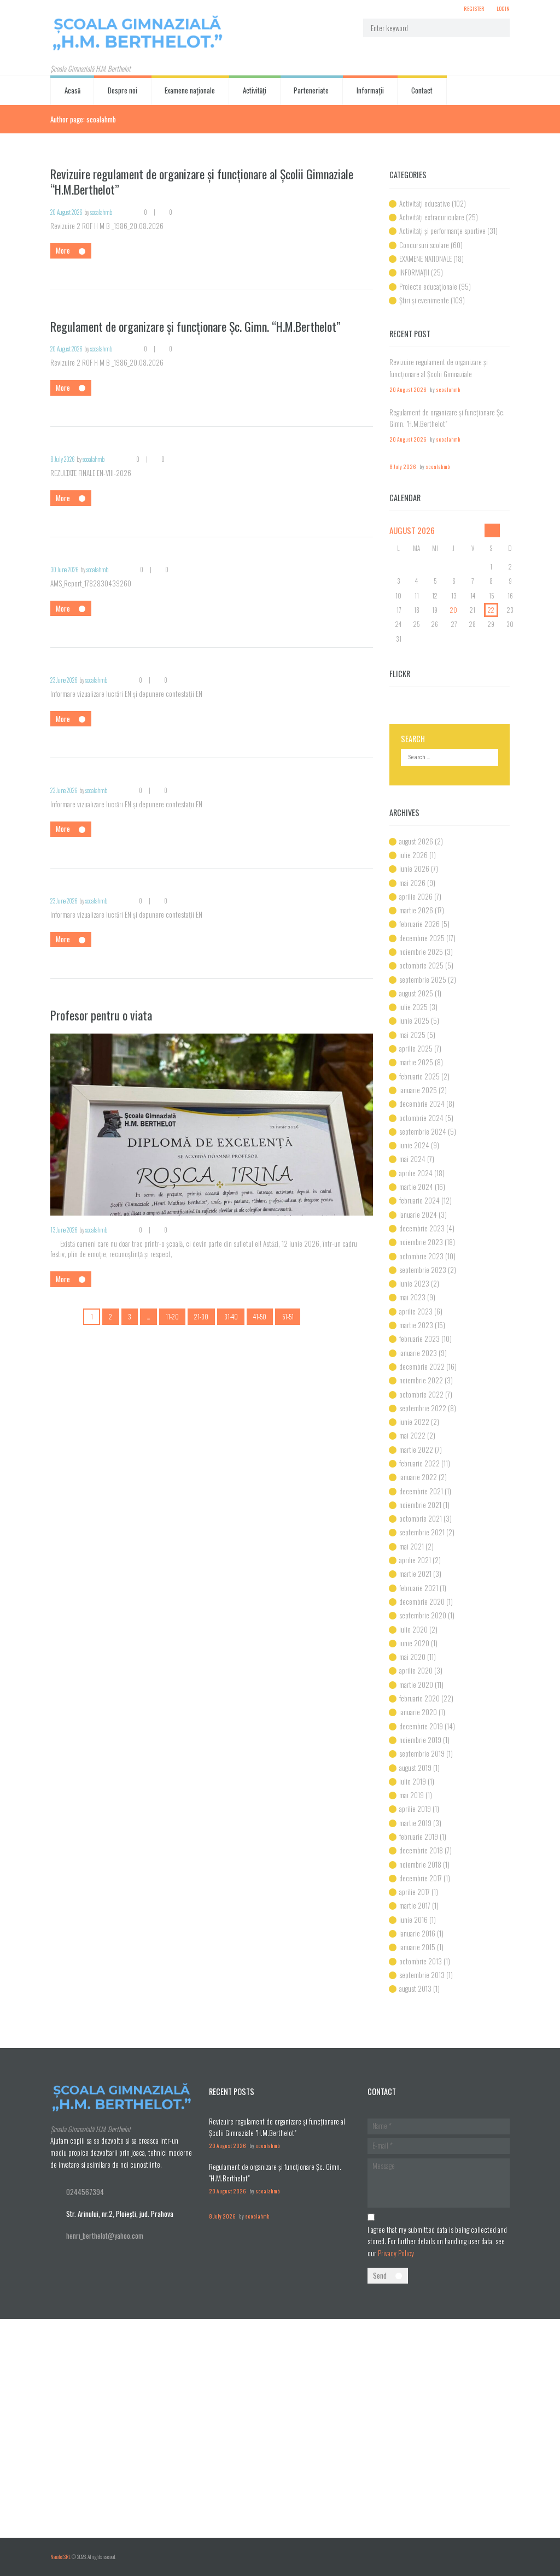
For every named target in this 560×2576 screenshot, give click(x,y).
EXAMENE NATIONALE (425, 259)
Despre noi (122, 90)
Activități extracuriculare (432, 217)
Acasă (72, 90)
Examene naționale (190, 90)
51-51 (288, 1316)
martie (416, 910)
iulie (413, 855)
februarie (419, 924)
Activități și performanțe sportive (442, 231)
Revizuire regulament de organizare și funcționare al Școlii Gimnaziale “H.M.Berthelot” (202, 182)
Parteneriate (311, 90)
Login (503, 8)
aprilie (416, 896)
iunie (414, 869)
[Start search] (496, 28)
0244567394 (85, 2192)
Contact (422, 90)
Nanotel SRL (60, 2557)
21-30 (201, 1316)
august (412, 530)
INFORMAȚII (414, 272)
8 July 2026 (63, 459)
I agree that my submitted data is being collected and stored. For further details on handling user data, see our (437, 2241)
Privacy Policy (396, 2253)
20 (454, 610)
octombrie (421, 965)
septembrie (423, 979)
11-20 (172, 1316)
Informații (370, 90)
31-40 (231, 1316)
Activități (255, 90)
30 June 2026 (65, 570)
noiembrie (421, 952)
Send (380, 2275)
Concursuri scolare (424, 245)
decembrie (422, 938)
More (63, 250)
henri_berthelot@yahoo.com (105, 2235)
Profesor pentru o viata (101, 1015)
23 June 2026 (64, 680)
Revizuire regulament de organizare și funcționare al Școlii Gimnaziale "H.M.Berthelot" (439, 374)
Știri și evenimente (424, 300)
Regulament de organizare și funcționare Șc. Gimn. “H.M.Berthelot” (196, 326)
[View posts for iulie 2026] (492, 530)
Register (474, 8)
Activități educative (425, 203)
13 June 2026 (64, 1230)
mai (412, 883)
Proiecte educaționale (428, 286)
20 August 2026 (66, 212)
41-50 (260, 1316)
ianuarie (418, 1090)
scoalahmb (101, 212)
